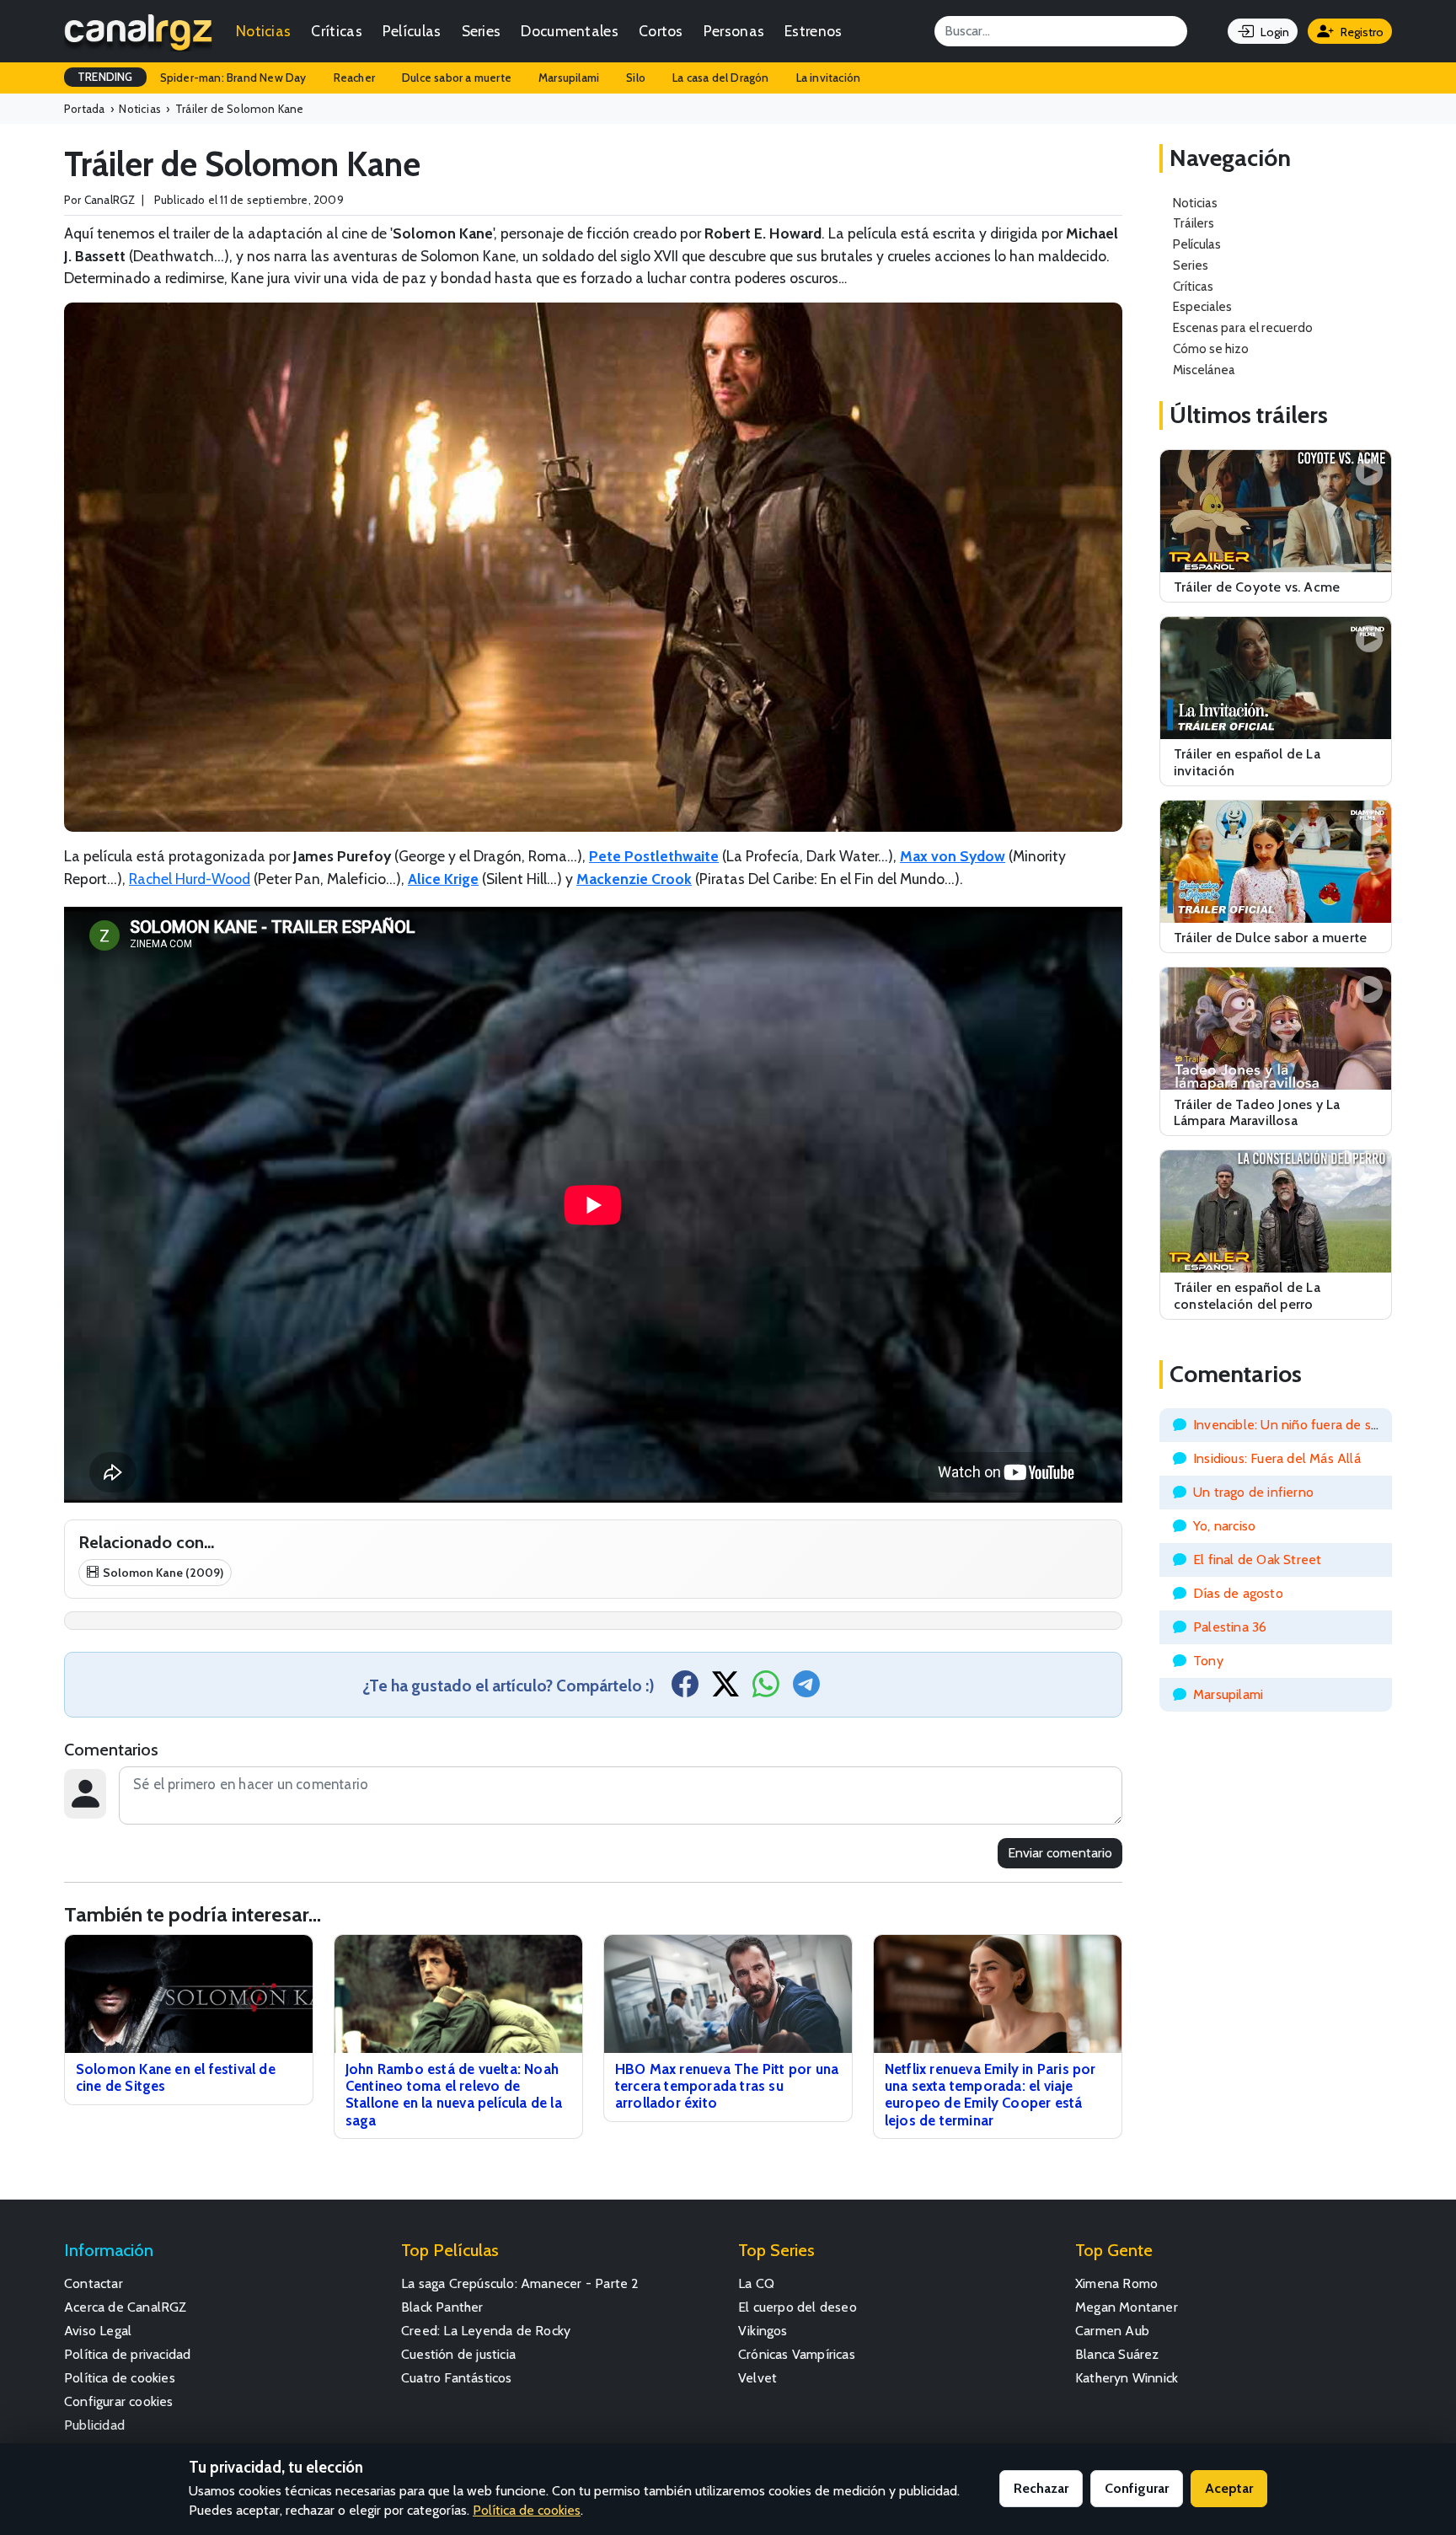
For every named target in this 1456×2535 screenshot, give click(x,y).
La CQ (756, 2283)
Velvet (757, 2378)
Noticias (263, 31)
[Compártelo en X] (725, 1689)
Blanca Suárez (1117, 2354)
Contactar (94, 2283)
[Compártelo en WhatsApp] (766, 1689)
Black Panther (442, 2307)
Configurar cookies (119, 2401)
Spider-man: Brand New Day (233, 78)
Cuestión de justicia (458, 2354)
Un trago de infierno (1253, 1492)
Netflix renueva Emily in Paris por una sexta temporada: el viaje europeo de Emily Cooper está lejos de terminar (990, 2094)
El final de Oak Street (1257, 1560)
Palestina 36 (1230, 1627)
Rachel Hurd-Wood (190, 879)
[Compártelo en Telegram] (806, 1689)
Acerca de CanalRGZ (126, 2307)
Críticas (336, 31)
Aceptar (1229, 2488)
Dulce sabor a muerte (457, 78)
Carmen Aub (1112, 2331)
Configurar (1137, 2488)
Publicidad (94, 2425)
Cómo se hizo (1211, 348)
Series (482, 31)
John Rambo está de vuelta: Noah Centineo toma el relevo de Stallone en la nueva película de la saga (454, 2094)
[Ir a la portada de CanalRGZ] (138, 31)
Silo (636, 78)
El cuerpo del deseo (798, 2307)
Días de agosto (1238, 1593)
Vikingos (763, 2331)
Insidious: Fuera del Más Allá (1277, 1458)
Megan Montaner (1127, 2307)
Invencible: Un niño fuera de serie (1293, 1425)
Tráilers (1194, 223)
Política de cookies (120, 2378)
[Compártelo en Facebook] (685, 1689)
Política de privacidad (127, 2354)
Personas (734, 31)
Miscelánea (1204, 370)
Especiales (1202, 306)
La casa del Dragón (721, 78)
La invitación (829, 78)
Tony (1208, 1661)
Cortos (661, 31)
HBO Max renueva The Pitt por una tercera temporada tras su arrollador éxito (727, 2086)
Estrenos (813, 31)
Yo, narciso (1224, 1526)
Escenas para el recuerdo (1243, 327)
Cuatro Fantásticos (457, 2378)
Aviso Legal (98, 2331)
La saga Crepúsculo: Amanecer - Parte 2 (520, 2283)
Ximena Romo (1116, 2283)
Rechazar (1041, 2488)
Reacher (354, 78)
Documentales (570, 31)
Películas (412, 31)
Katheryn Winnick (1127, 2378)
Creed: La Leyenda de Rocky (486, 2331)
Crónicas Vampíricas (797, 2354)
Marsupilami (569, 78)
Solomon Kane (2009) (163, 1573)
